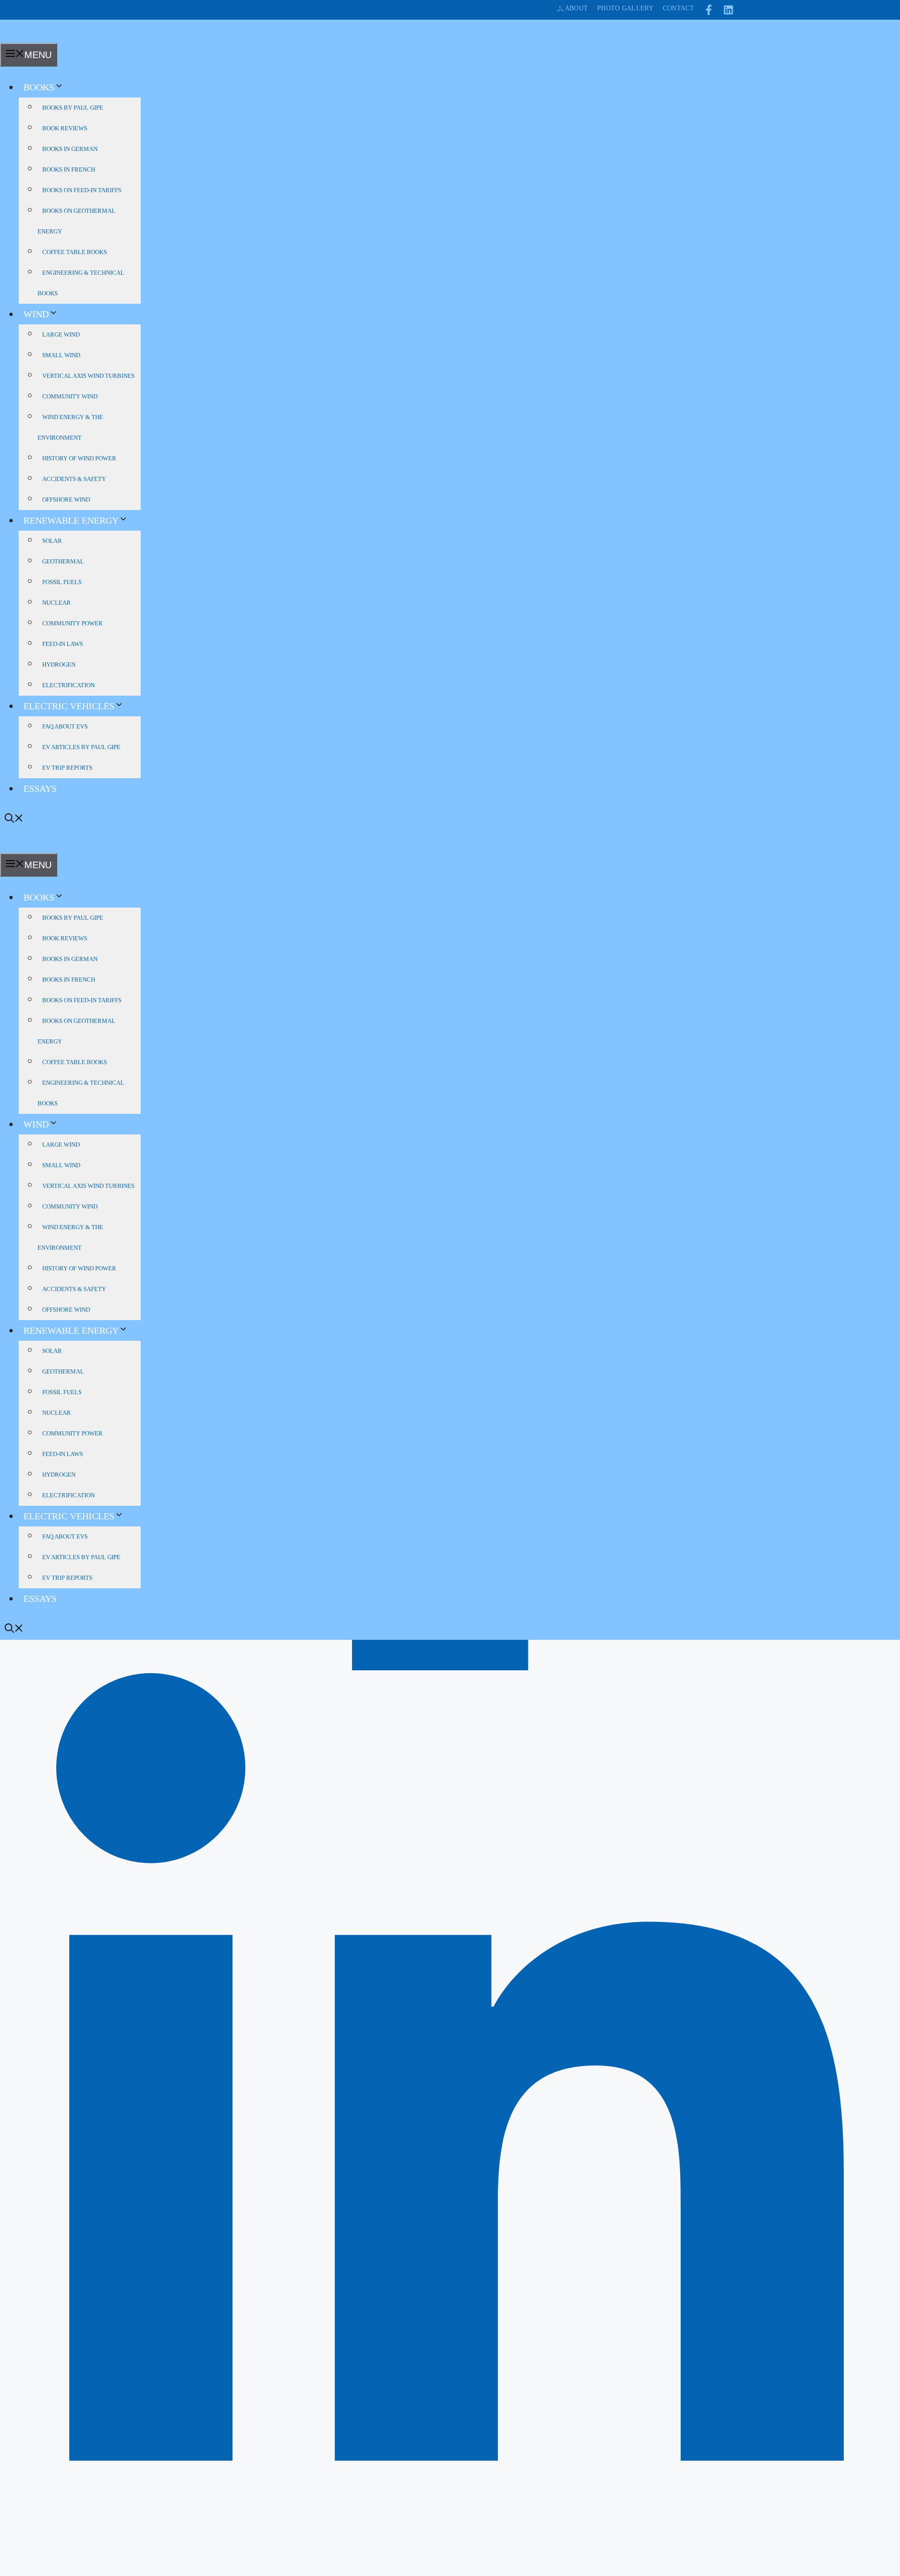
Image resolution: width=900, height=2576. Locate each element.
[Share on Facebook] (450, 1667)
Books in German (70, 149)
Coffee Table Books (75, 252)
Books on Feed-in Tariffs (82, 190)
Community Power (72, 623)
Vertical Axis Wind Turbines (88, 376)
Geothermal (63, 561)
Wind (36, 314)
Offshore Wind (66, 499)
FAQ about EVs (65, 726)
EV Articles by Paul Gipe (81, 747)
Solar (52, 541)
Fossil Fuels (62, 582)
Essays (40, 789)
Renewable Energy (71, 520)
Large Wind (61, 334)
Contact (679, 8)
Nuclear (56, 603)
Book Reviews (65, 128)
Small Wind (61, 355)
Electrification (68, 685)
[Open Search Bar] (14, 819)
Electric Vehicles (69, 706)
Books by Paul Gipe (73, 108)
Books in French (69, 169)
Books (39, 87)
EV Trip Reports (67, 768)
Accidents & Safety (74, 479)
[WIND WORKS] (16, 37)
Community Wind (70, 396)
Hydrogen (59, 665)
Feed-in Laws (63, 644)
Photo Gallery (625, 8)
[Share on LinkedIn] (450, 2570)
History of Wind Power (79, 458)
